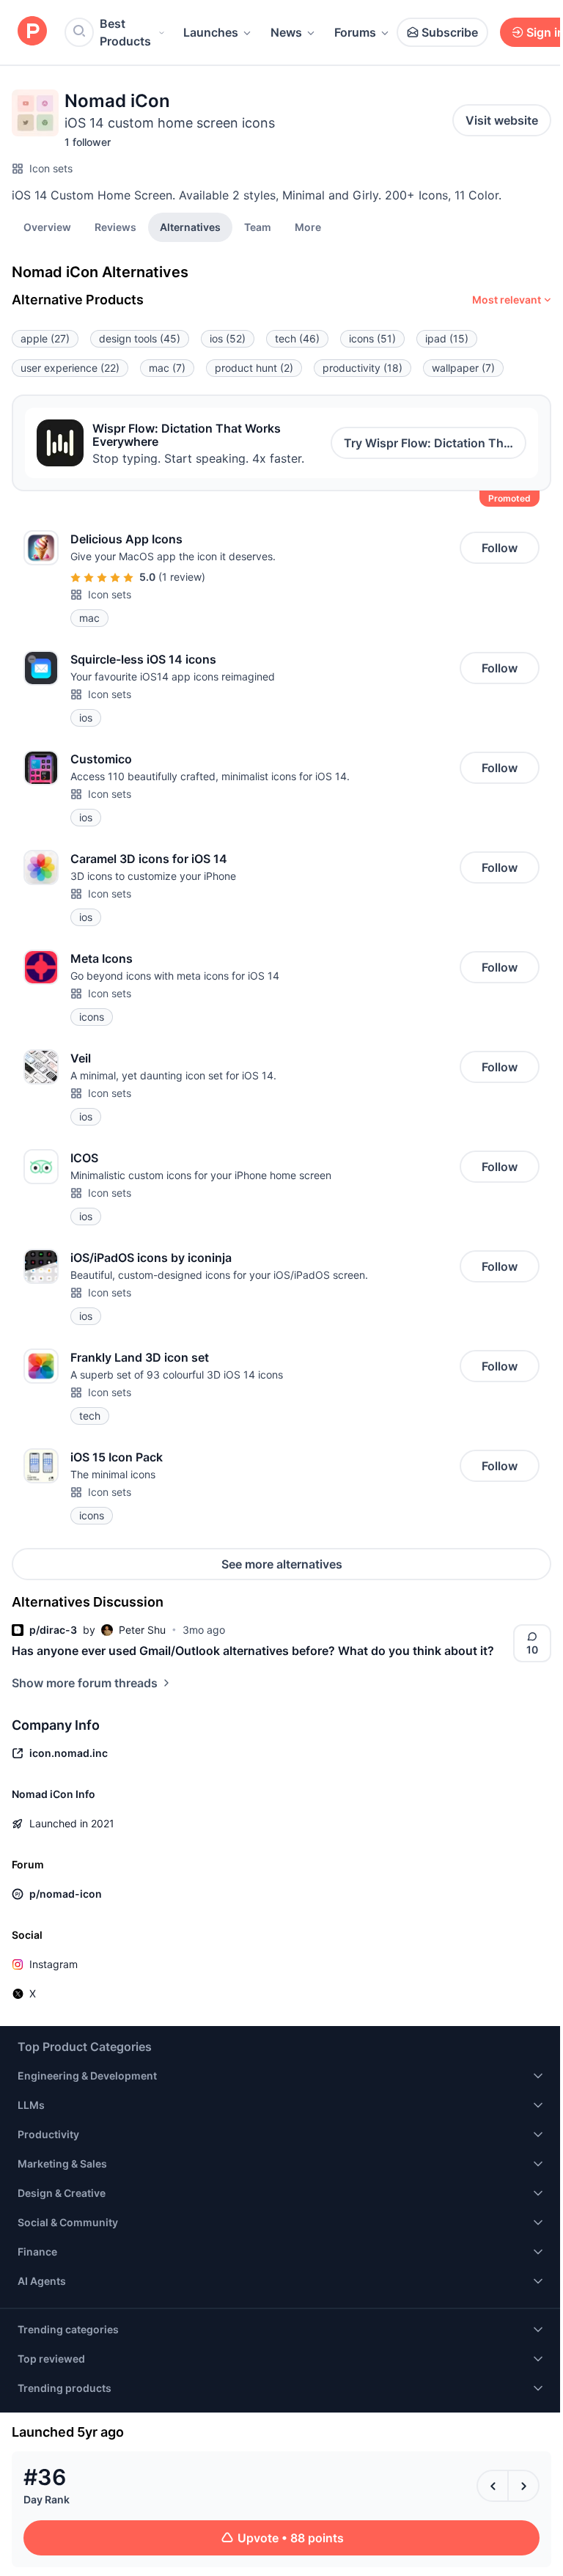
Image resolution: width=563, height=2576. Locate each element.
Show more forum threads (85, 1683)
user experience (70, 368)
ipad (447, 338)
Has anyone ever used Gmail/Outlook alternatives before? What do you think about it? (253, 1651)
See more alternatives (282, 1564)
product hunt (254, 368)
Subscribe (450, 32)
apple (45, 338)
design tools (140, 338)
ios (228, 338)
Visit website (502, 120)
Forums (355, 32)
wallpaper (463, 368)
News (286, 32)
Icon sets (51, 168)
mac (167, 368)
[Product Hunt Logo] (32, 32)
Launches (211, 32)
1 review (182, 577)
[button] (308, 227)
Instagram (54, 1964)
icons (372, 338)
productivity (363, 368)
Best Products (125, 32)
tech (297, 338)
